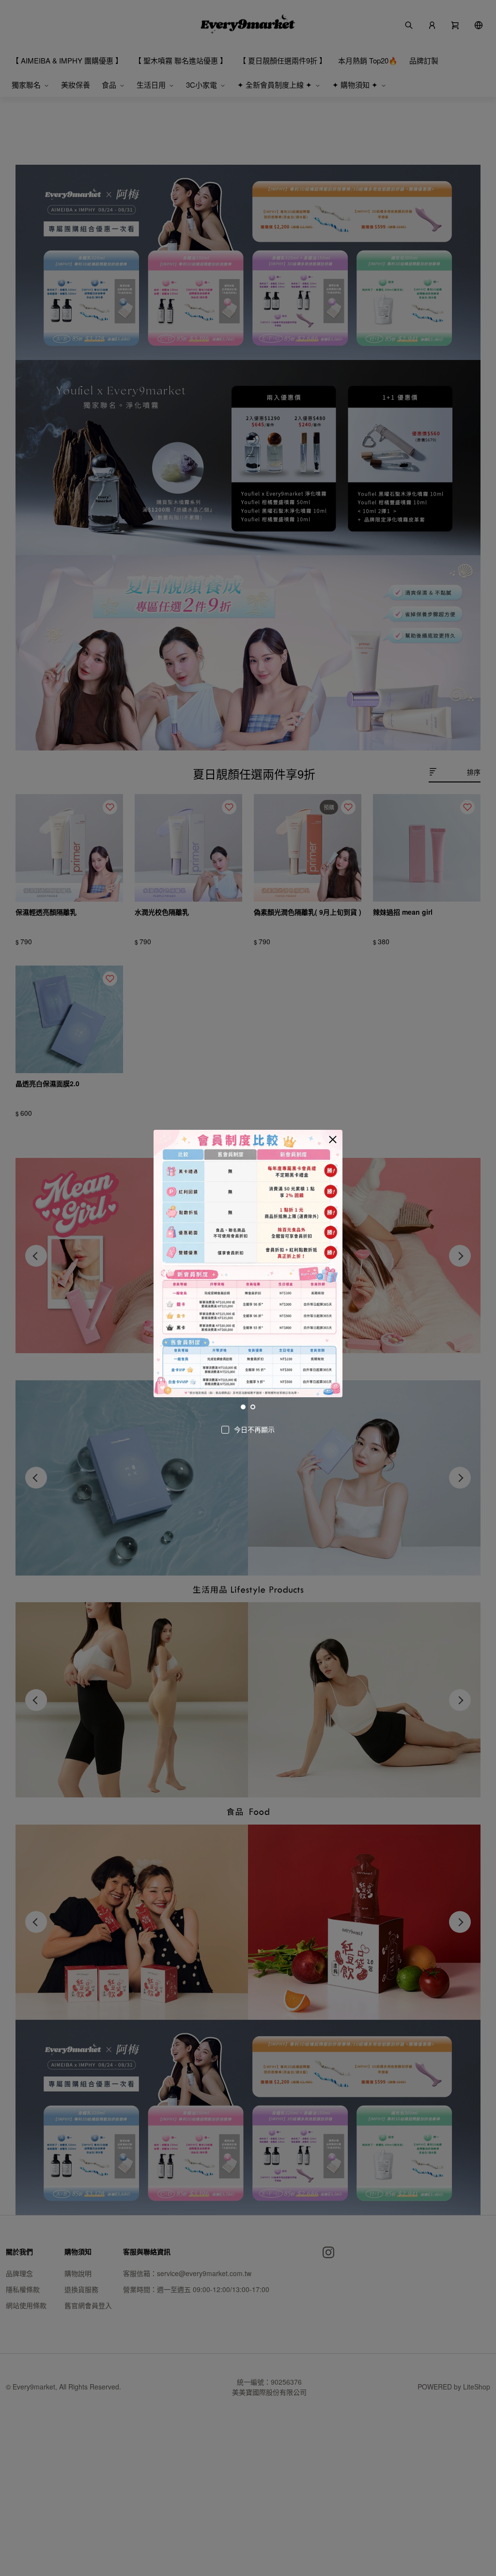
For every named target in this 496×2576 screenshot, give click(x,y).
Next (332, 1265)
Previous (164, 1265)
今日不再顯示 (254, 1429)
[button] (333, 1140)
